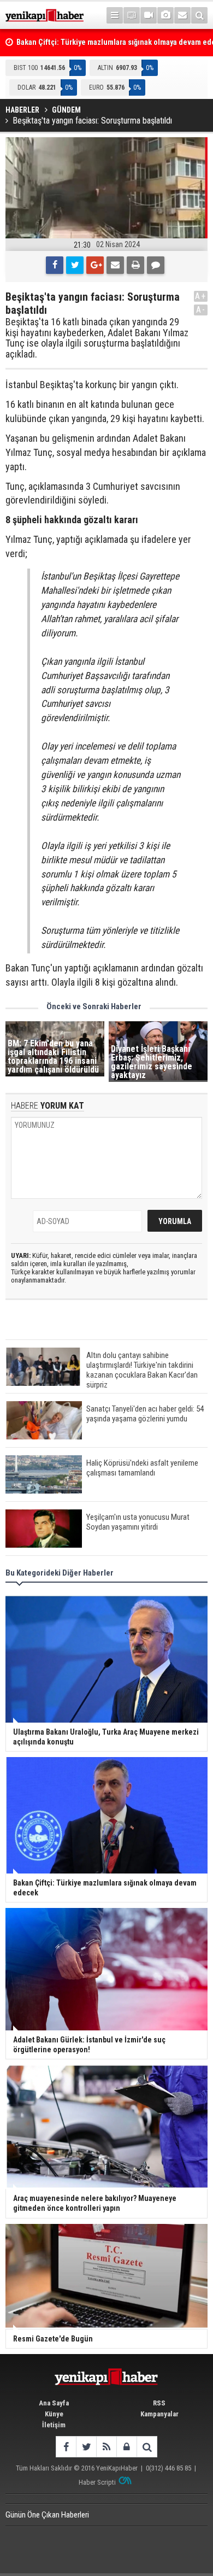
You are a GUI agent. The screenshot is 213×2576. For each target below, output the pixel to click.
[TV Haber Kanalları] (132, 15)
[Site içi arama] (199, 15)
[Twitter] (75, 265)
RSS (159, 2403)
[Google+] (95, 265)
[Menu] (115, 15)
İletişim (54, 2425)
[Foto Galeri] (165, 15)
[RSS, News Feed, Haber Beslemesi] (106, 2447)
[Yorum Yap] (156, 265)
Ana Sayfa (54, 2403)
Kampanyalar (159, 2414)
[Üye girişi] (126, 2447)
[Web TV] (149, 15)
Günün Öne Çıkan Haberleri (47, 2515)
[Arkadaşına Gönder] (115, 265)
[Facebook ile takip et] (66, 2447)
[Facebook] (55, 265)
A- (201, 310)
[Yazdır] (135, 265)
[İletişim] (182, 15)
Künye (54, 2414)
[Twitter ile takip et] (86, 2447)
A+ (201, 296)
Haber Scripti (97, 2482)
